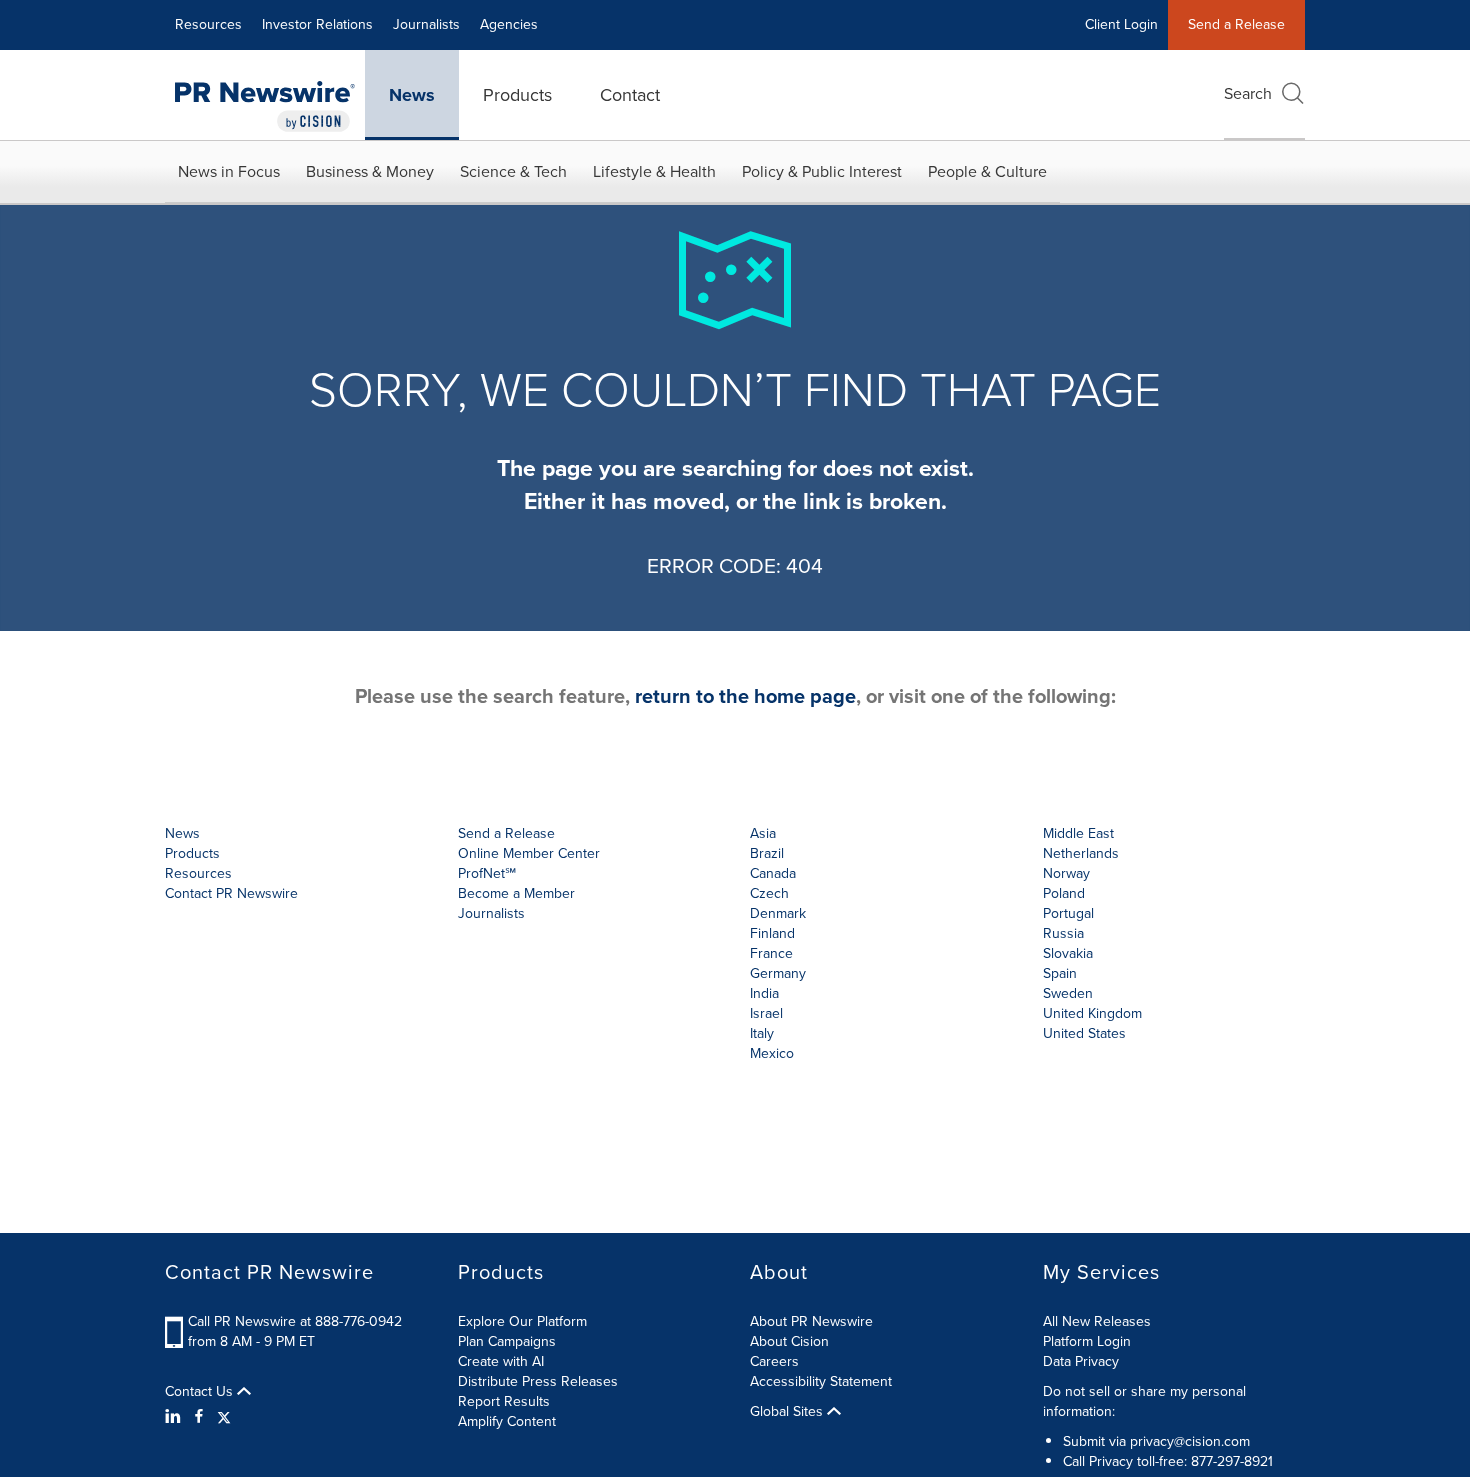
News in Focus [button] (229, 171)
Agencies (509, 24)
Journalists (426, 24)
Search (1248, 93)
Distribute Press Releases (538, 1381)
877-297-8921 (1232, 1461)
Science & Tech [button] (513, 171)
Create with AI (501, 1361)
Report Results (504, 1401)
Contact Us (201, 1392)
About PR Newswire (811, 1321)
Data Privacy (1081, 1361)
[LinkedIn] (175, 1417)
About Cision (789, 1341)
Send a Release (1236, 24)
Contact (630, 95)
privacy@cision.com (1190, 1441)
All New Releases (1097, 1321)
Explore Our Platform (522, 1321)
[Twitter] (224, 1417)
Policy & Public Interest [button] (822, 171)
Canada (773, 873)
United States (1084, 1033)
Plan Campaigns (507, 1341)
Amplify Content (507, 1421)
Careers (774, 1361)
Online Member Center (529, 853)
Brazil (767, 853)
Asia (763, 833)
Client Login (1121, 24)
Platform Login (1087, 1341)
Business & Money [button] (370, 171)
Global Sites (788, 1412)
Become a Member (516, 893)
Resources (208, 24)
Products (517, 95)
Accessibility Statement (821, 1381)
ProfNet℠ (487, 873)
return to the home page (745, 696)
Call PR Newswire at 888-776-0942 (295, 1321)
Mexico (772, 1053)
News (412, 95)
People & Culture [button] (987, 171)
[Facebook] (199, 1417)
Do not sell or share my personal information (1144, 1401)
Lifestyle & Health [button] (654, 171)
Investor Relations (317, 24)
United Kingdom (1092, 1013)
